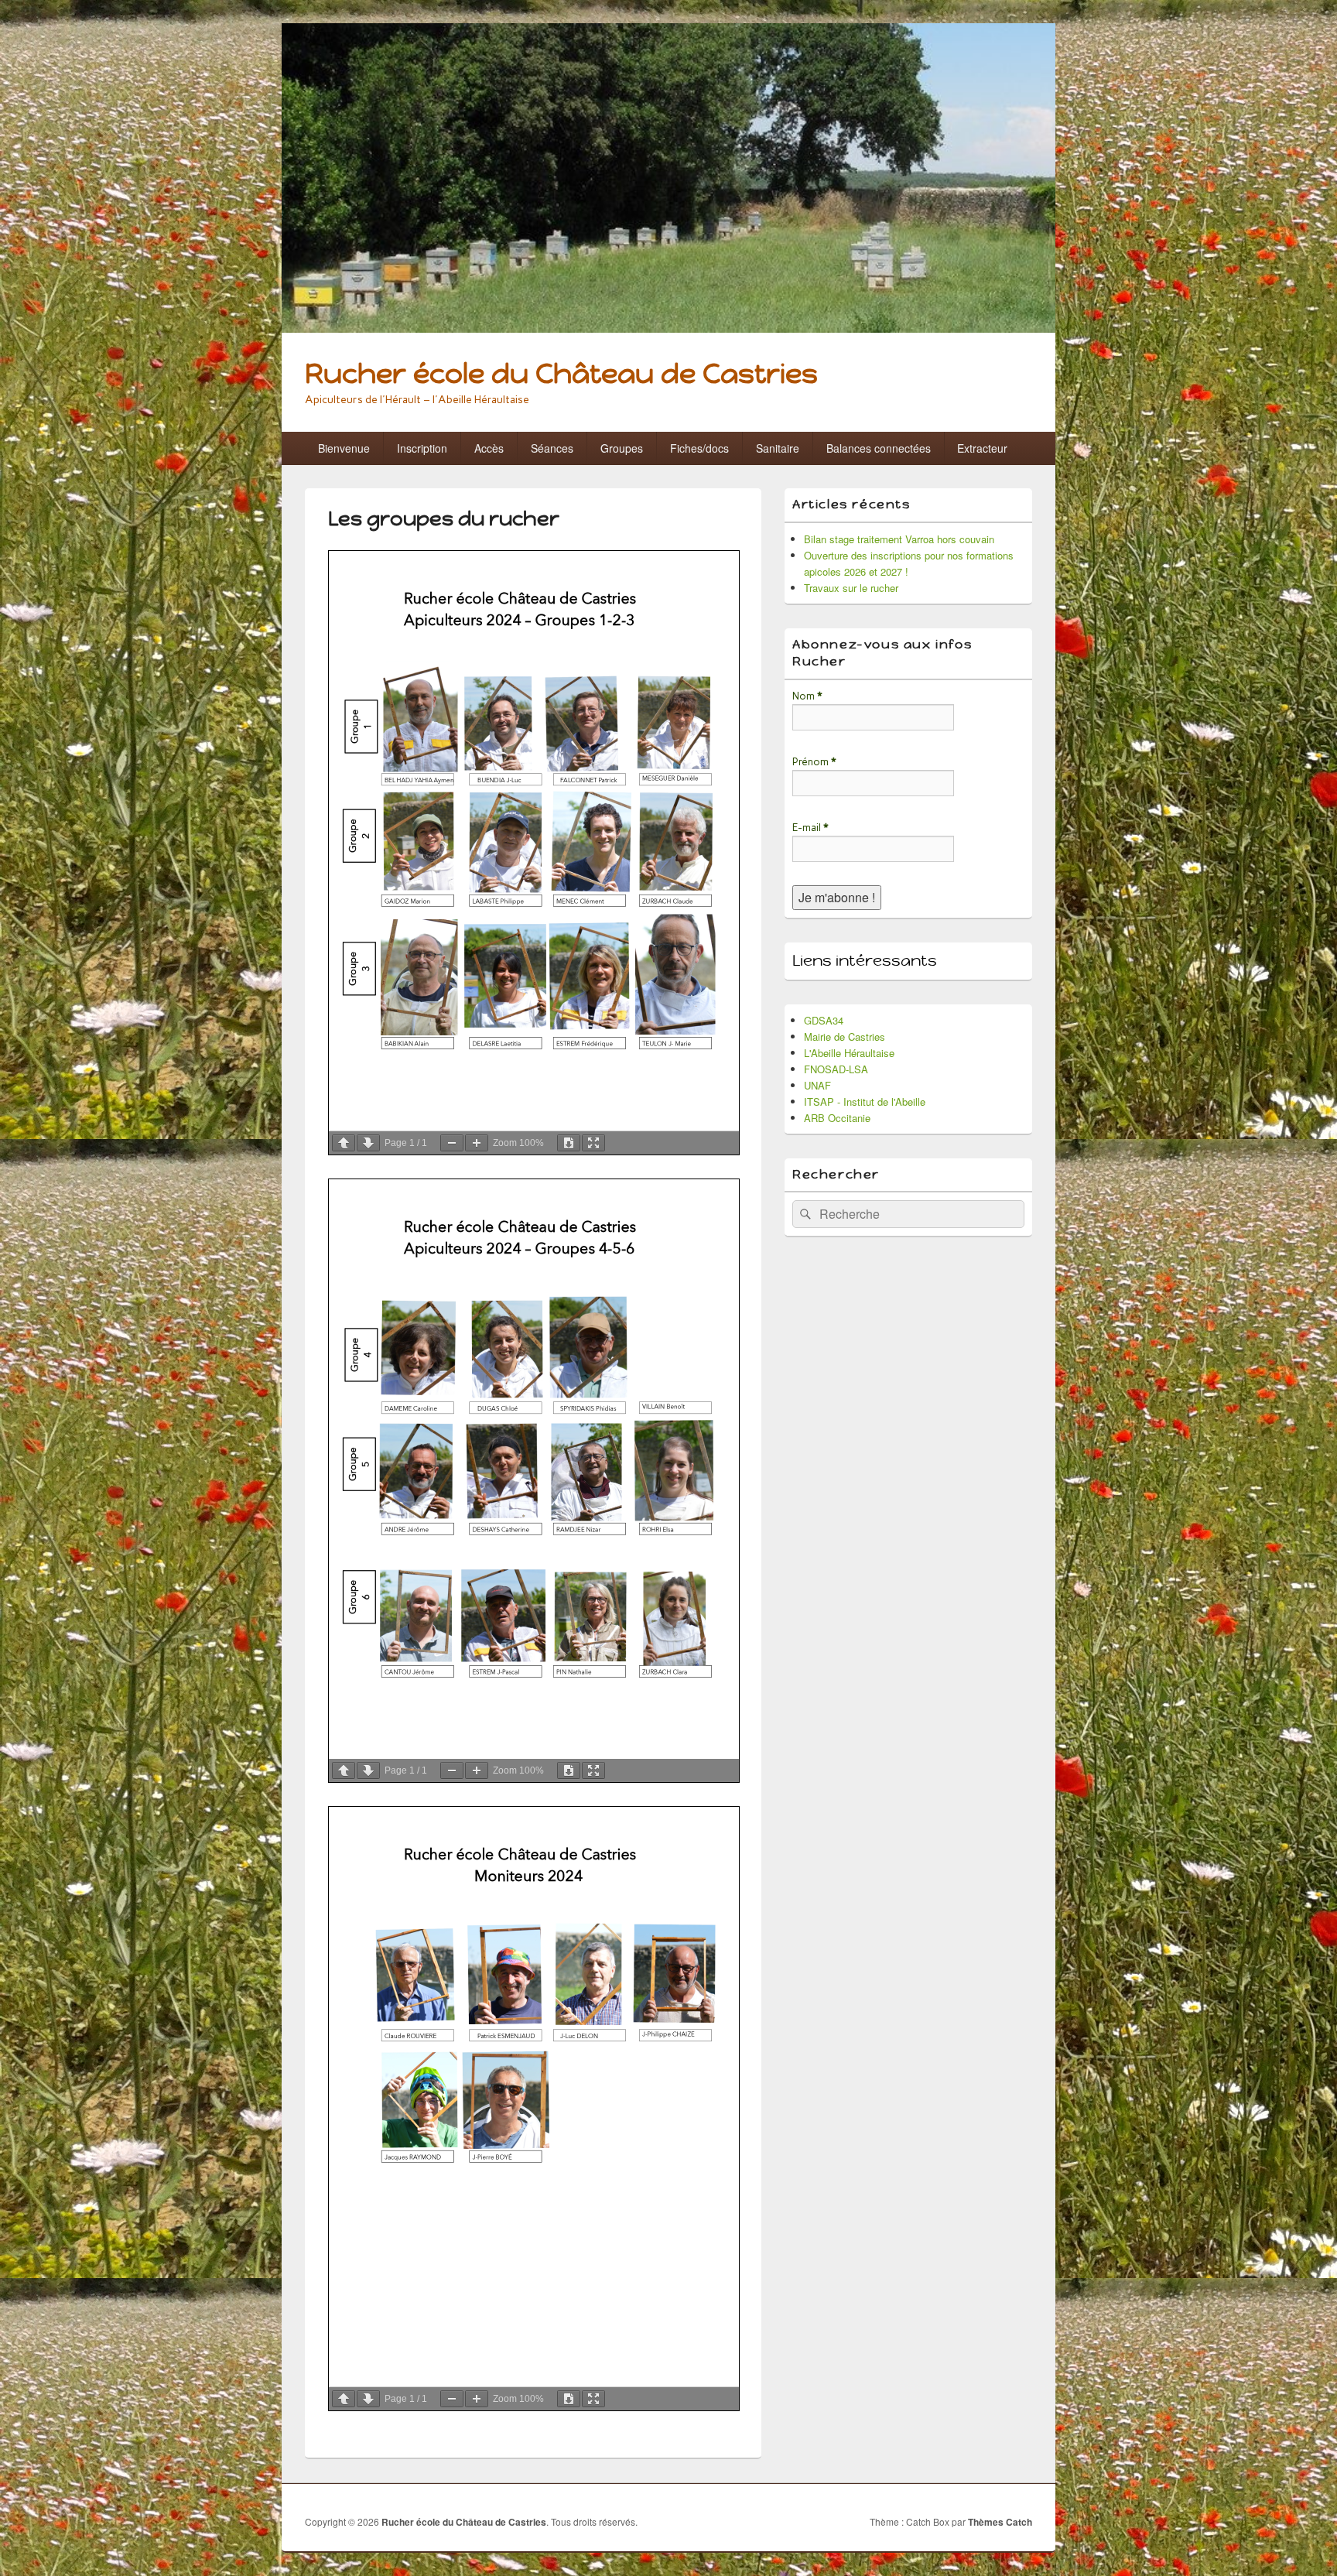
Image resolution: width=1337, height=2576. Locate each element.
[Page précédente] (344, 1143)
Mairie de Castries (845, 1037)
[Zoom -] (452, 1143)
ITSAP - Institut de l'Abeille (865, 1102)
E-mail (810, 828)
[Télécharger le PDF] (569, 1143)
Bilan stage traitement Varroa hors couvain (899, 539)
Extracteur (982, 448)
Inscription (422, 448)
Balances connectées (879, 448)
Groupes (622, 448)
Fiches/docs (699, 448)
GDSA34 (824, 1020)
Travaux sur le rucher (851, 588)
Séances (552, 448)
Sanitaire (778, 448)
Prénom (814, 762)
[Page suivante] (368, 1143)
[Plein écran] (593, 1143)
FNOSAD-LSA (836, 1069)
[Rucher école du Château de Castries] (668, 328)
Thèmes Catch (1000, 2522)
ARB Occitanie (837, 1118)
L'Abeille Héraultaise (849, 1053)
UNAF (817, 1085)
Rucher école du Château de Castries (561, 373)
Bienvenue (344, 448)
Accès (489, 448)
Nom (807, 696)
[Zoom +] (477, 1143)
